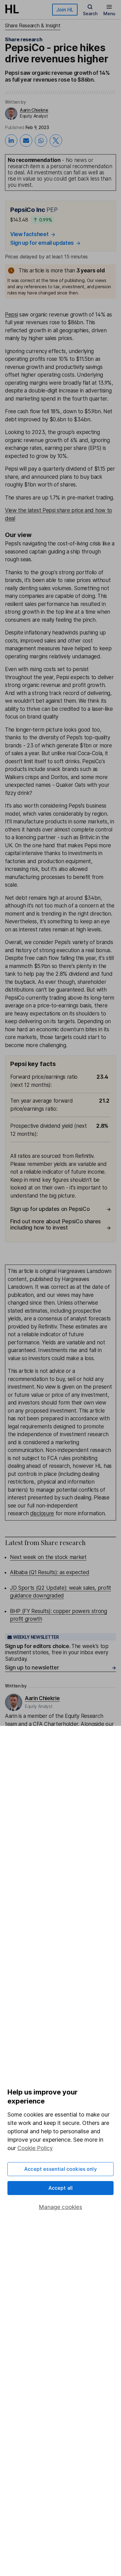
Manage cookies (60, 2207)
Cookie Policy (35, 2148)
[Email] (26, 141)
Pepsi (11, 315)
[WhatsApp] (41, 141)
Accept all (61, 2188)
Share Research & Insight (33, 25)
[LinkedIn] (11, 141)
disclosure (42, 1513)
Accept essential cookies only (60, 2169)
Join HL (65, 10)
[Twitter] (56, 141)
